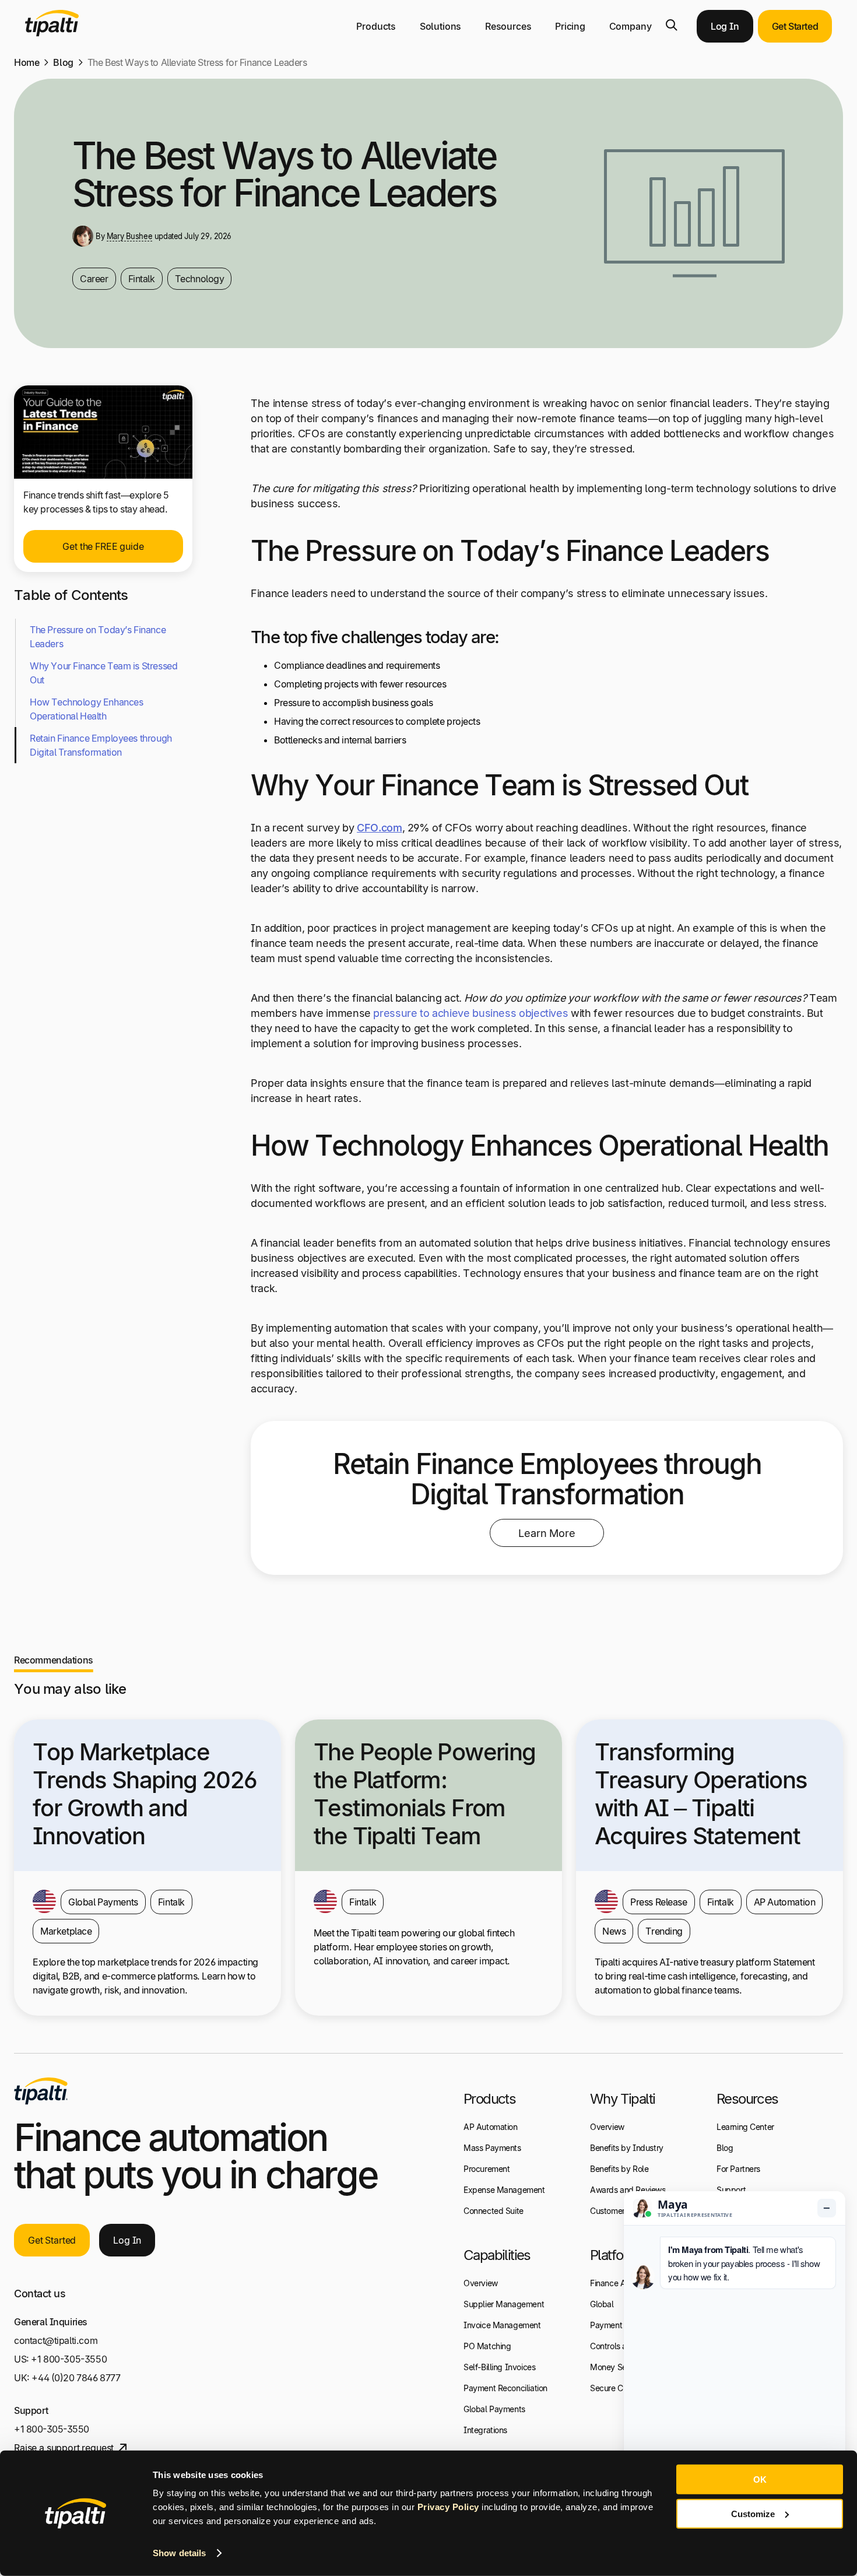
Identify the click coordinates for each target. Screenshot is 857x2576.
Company (631, 26)
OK (760, 2480)
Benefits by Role (619, 2169)
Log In (725, 26)
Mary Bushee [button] (129, 236)
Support (731, 2190)
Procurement (487, 2169)
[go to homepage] (41, 2091)
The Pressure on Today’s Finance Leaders (98, 637)
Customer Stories (621, 2211)
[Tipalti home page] (52, 33)
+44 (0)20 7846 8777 (76, 2378)
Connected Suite (494, 2211)
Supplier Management (504, 2304)
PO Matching (487, 2346)
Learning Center (745, 2127)
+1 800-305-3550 (69, 2359)
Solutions (441, 26)
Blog (63, 62)
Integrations (485, 2430)
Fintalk (142, 279)
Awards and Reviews (628, 2190)
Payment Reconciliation (505, 2388)
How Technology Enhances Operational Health (86, 709)
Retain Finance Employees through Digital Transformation (101, 745)
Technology (200, 279)
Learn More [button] (547, 1533)
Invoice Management (502, 2325)
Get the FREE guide (103, 546)
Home (27, 62)
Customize (753, 2513)
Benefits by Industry (627, 2148)
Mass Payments (492, 2148)
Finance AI (610, 2283)
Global (602, 2304)
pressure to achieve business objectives (470, 1013)
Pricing (570, 26)
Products (376, 26)
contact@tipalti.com (56, 2340)
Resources (508, 26)
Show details (179, 2553)
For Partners (738, 2169)
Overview (481, 2283)
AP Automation (491, 2127)
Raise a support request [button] (64, 2448)
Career (94, 279)
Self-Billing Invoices (499, 2367)
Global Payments (494, 2409)
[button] (672, 25)
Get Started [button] (795, 26)
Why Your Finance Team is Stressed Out (103, 673)
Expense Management (504, 2190)
